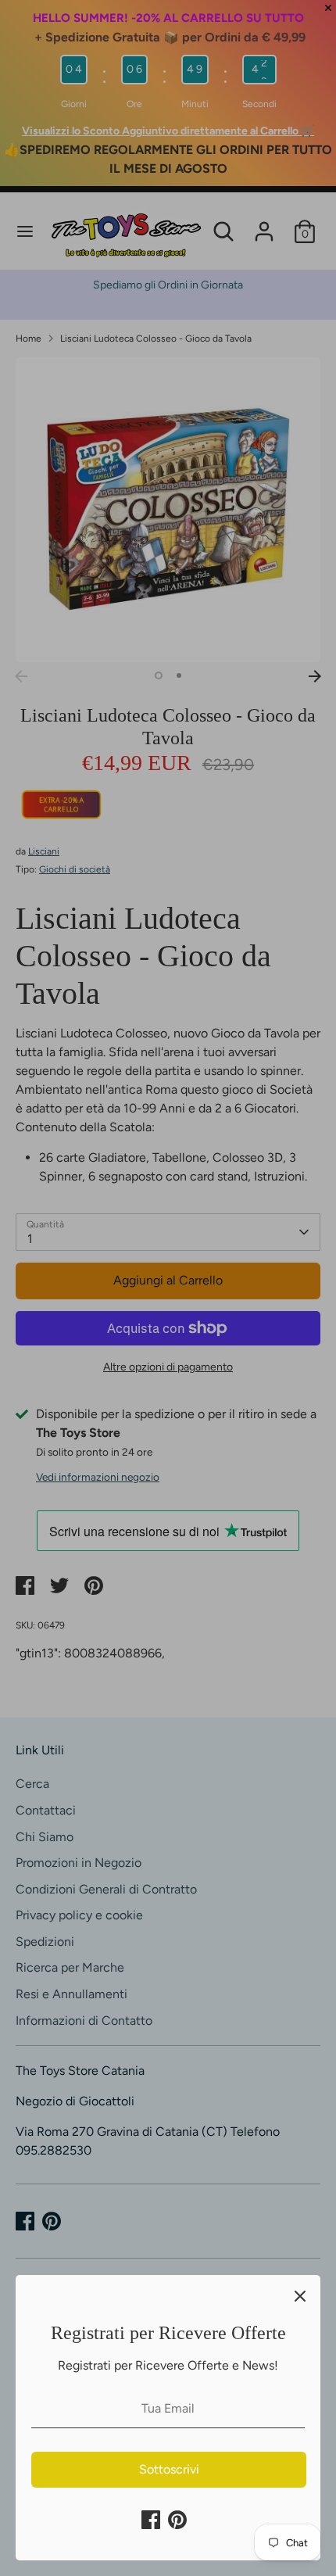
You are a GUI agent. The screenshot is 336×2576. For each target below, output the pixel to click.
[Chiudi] (300, 2295)
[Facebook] (151, 2520)
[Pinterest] (177, 2520)
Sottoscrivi (169, 2469)
